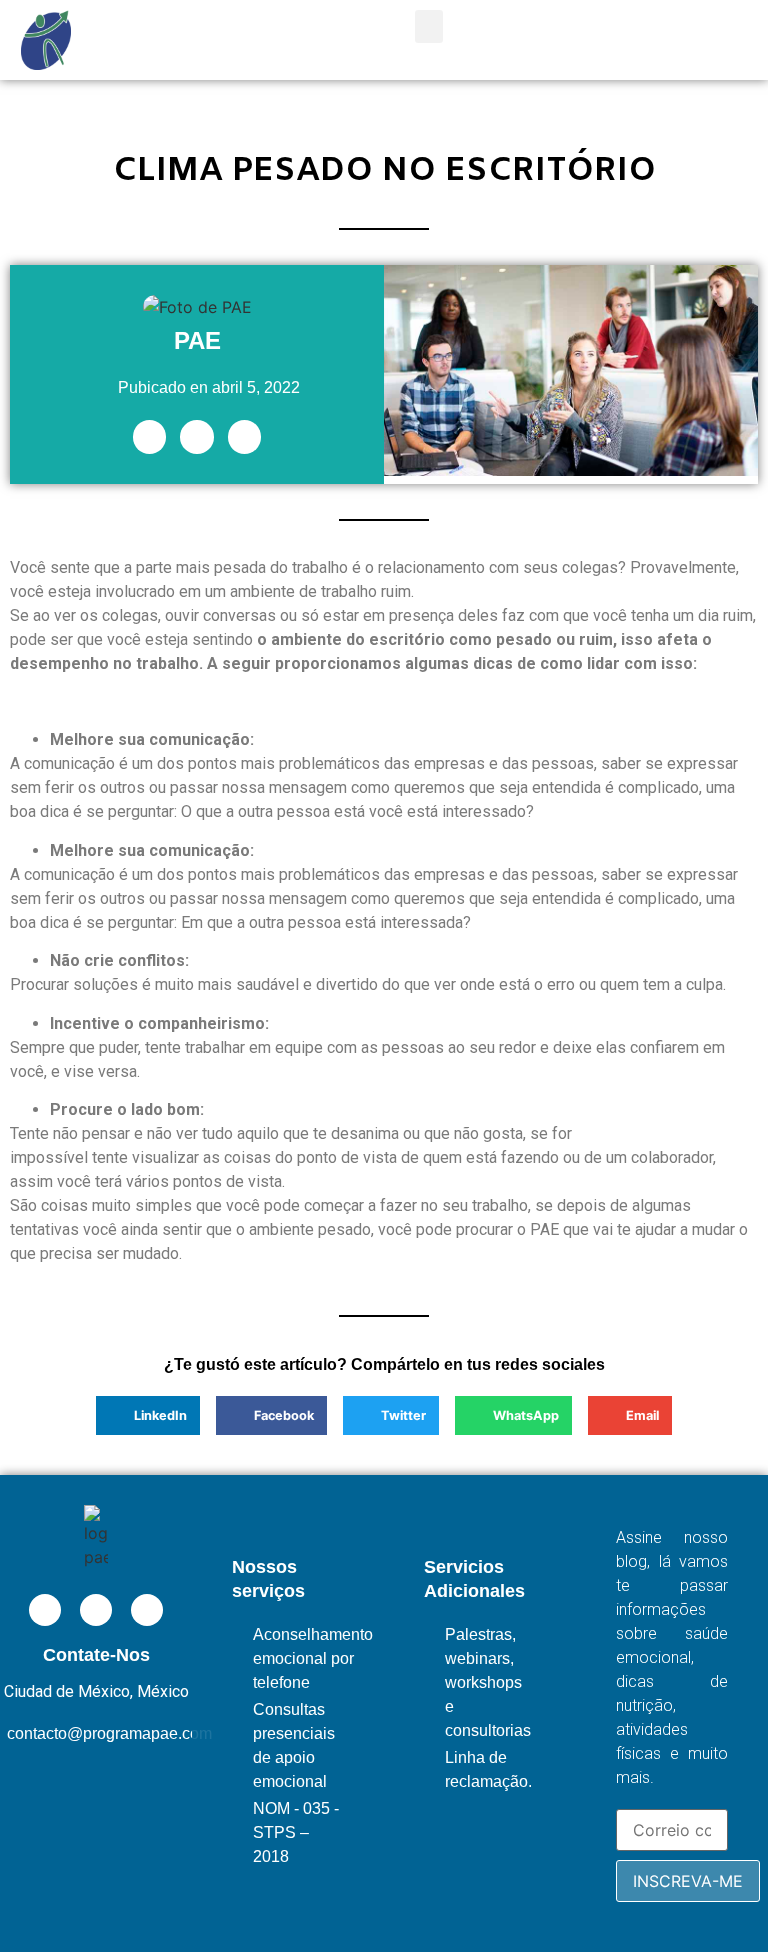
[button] (429, 26)
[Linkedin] (150, 437)
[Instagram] (245, 437)
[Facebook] (197, 437)
